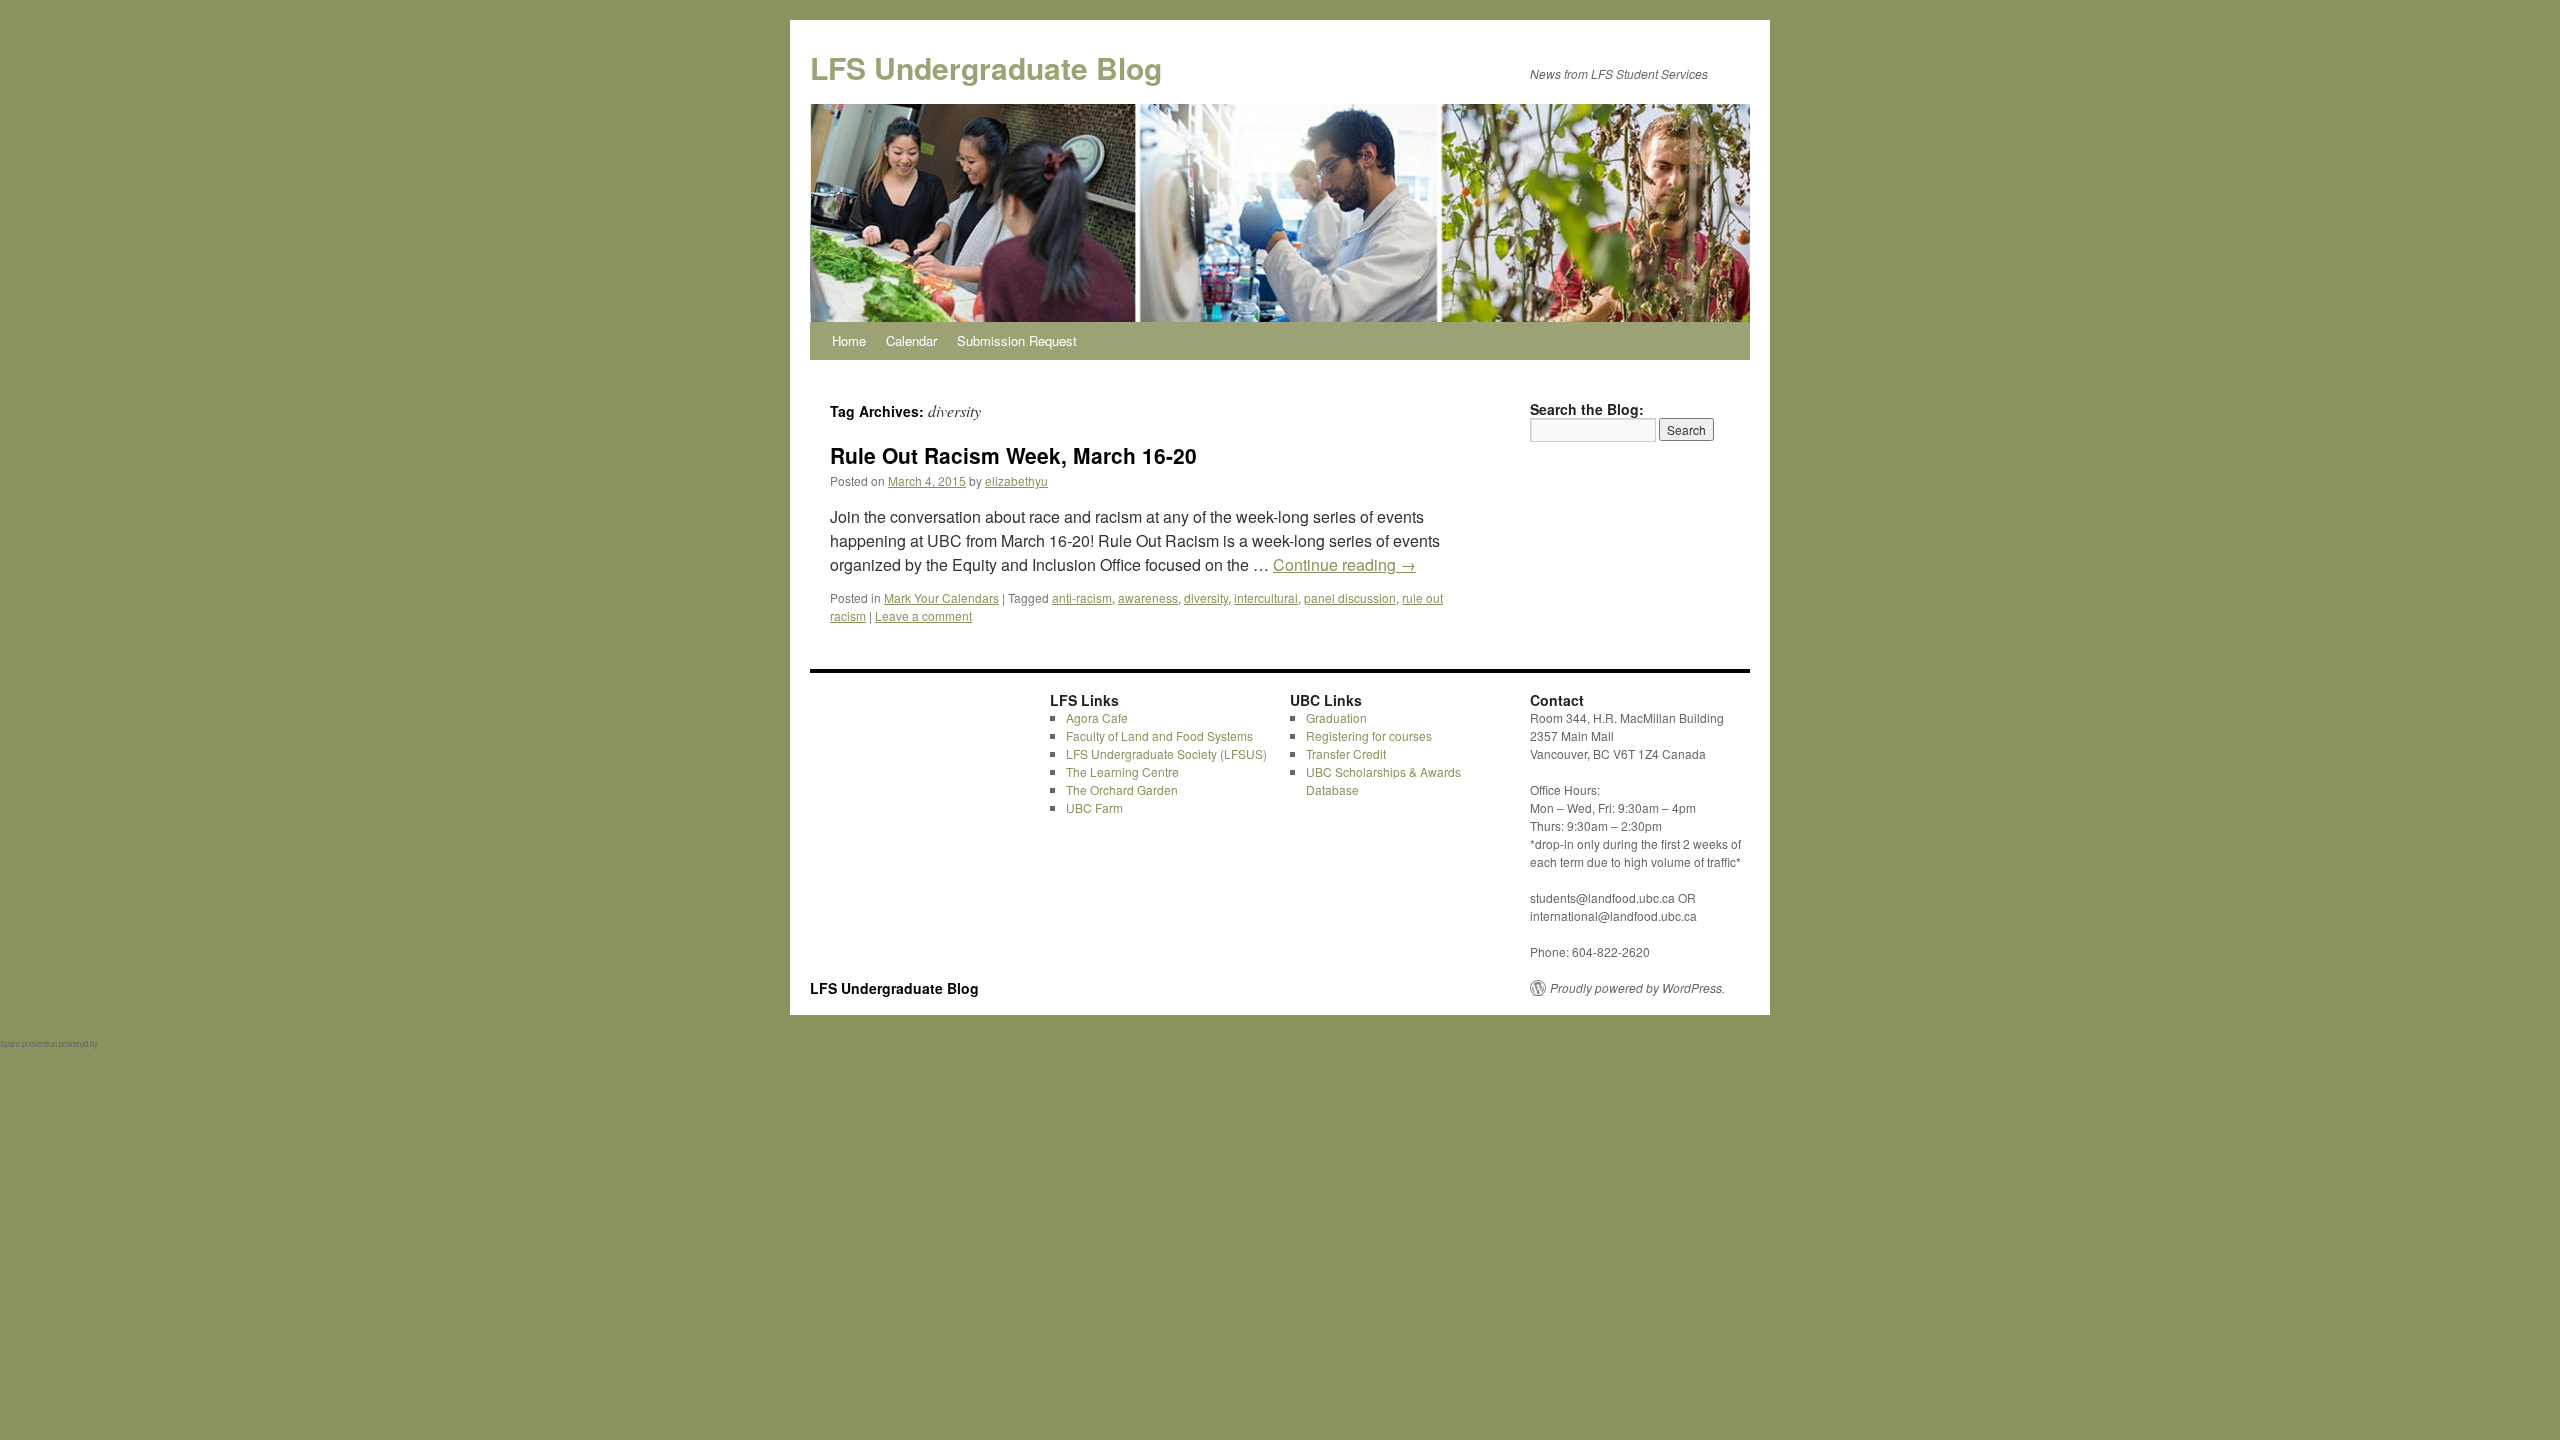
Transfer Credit (1346, 753)
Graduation (1336, 717)
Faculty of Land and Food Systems (1159, 735)
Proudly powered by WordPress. (1637, 988)
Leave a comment (923, 615)
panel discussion (1350, 597)
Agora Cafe (1097, 717)
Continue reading (1344, 564)
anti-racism (1082, 597)
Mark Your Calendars (941, 597)
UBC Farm (1094, 807)
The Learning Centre (1122, 771)
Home (849, 340)
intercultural (1266, 597)
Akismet (114, 1043)
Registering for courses (1369, 735)
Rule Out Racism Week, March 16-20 (1013, 455)
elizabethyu (1016, 480)
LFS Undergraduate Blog (986, 67)
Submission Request (1017, 340)
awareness (1148, 597)
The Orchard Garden (1122, 789)
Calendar (911, 340)
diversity (1206, 597)
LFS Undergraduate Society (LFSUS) (1166, 753)
